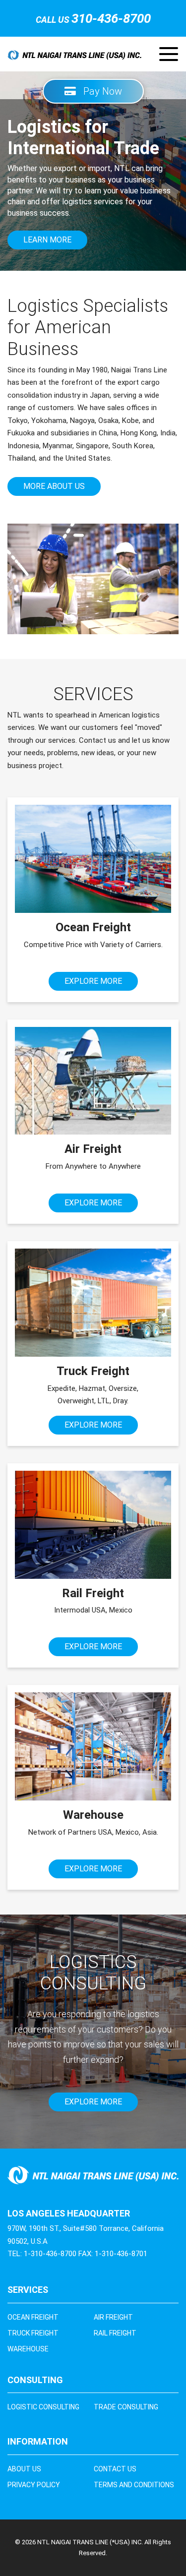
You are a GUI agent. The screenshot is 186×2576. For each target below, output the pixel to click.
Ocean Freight (33, 2317)
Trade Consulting (126, 2407)
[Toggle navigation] (169, 54)
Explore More (93, 981)
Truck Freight (33, 2333)
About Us (24, 2469)
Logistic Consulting (43, 2407)
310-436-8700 (111, 18)
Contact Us (115, 2469)
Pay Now (99, 91)
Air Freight (113, 2317)
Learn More (47, 240)
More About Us (54, 486)
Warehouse (28, 2349)
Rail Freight (115, 2333)
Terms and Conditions (134, 2485)
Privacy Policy (34, 2485)
